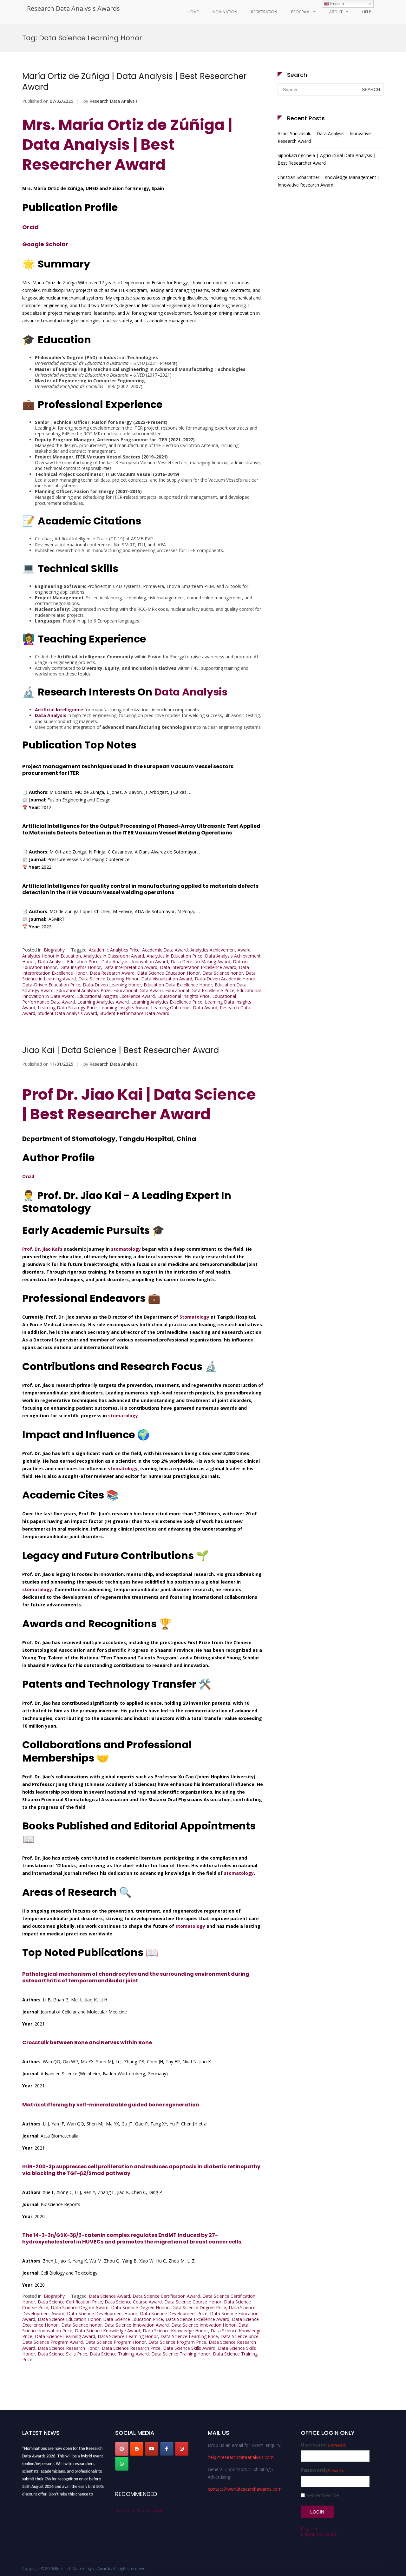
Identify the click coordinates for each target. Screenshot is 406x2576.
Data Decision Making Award (200, 962)
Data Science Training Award (119, 2354)
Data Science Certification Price (70, 2302)
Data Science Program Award (52, 2342)
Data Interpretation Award (130, 967)
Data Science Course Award (133, 2302)
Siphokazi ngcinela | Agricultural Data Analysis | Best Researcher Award (327, 159)
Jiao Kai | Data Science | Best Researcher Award (121, 1050)
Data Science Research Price (131, 2348)
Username (324, 2445)
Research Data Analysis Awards (73, 8)
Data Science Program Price (177, 2342)
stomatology (126, 1249)
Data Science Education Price (133, 2319)
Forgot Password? (319, 2534)
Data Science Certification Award (166, 2296)
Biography (54, 950)
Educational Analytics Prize (83, 990)
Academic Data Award (165, 950)
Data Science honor (223, 973)
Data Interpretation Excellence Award (198, 967)
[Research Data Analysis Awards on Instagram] (182, 2449)
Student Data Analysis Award (67, 1013)
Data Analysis (191, 692)
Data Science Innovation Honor (203, 2325)
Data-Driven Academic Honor (225, 979)
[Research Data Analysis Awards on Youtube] (152, 2449)
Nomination (225, 12)
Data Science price (239, 2336)
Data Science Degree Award (80, 2307)
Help (367, 12)
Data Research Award (112, 973)
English (336, 4)
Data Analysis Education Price (68, 962)
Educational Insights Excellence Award (116, 996)
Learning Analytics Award (103, 1002)
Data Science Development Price (174, 2313)
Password (323, 2470)
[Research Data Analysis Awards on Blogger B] (137, 2449)
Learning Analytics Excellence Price (167, 1002)
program (300, 12)
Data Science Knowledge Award (108, 2331)
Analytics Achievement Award (220, 950)
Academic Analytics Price (114, 950)
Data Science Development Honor (102, 2313)
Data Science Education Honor (168, 973)
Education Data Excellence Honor (178, 985)
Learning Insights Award (124, 1008)
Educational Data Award (138, 990)
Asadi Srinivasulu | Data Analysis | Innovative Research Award (324, 137)
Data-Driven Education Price (51, 985)
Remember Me (323, 2495)
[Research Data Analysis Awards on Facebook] (167, 2449)
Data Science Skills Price (62, 2354)
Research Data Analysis (114, 101)
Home (193, 12)
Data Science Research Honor (69, 2348)
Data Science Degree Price (199, 2307)
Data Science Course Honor (193, 2302)
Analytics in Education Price (174, 956)
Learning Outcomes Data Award (184, 1008)
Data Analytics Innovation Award (135, 962)
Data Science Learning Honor (108, 979)
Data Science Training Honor (181, 2354)
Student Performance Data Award (134, 1013)
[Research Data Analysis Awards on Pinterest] (122, 2449)
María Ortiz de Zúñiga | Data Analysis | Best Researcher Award (134, 82)
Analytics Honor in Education (52, 956)
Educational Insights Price (183, 996)
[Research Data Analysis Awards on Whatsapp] (122, 2464)
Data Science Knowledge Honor (175, 2331)
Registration (264, 12)
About (336, 12)
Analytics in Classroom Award (114, 956)
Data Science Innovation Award (137, 2325)
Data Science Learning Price (189, 2336)
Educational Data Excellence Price (200, 990)
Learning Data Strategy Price (67, 1008)
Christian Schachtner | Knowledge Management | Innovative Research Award (329, 181)
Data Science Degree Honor (140, 2307)
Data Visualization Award (167, 979)
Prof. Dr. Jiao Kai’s (42, 1249)
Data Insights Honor (80, 967)
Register (309, 2529)
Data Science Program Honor (116, 2342)
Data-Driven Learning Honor (112, 985)
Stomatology (194, 1317)
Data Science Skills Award (189, 2348)
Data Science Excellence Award (197, 2319)
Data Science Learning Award (65, 2336)
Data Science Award (109, 2296)
